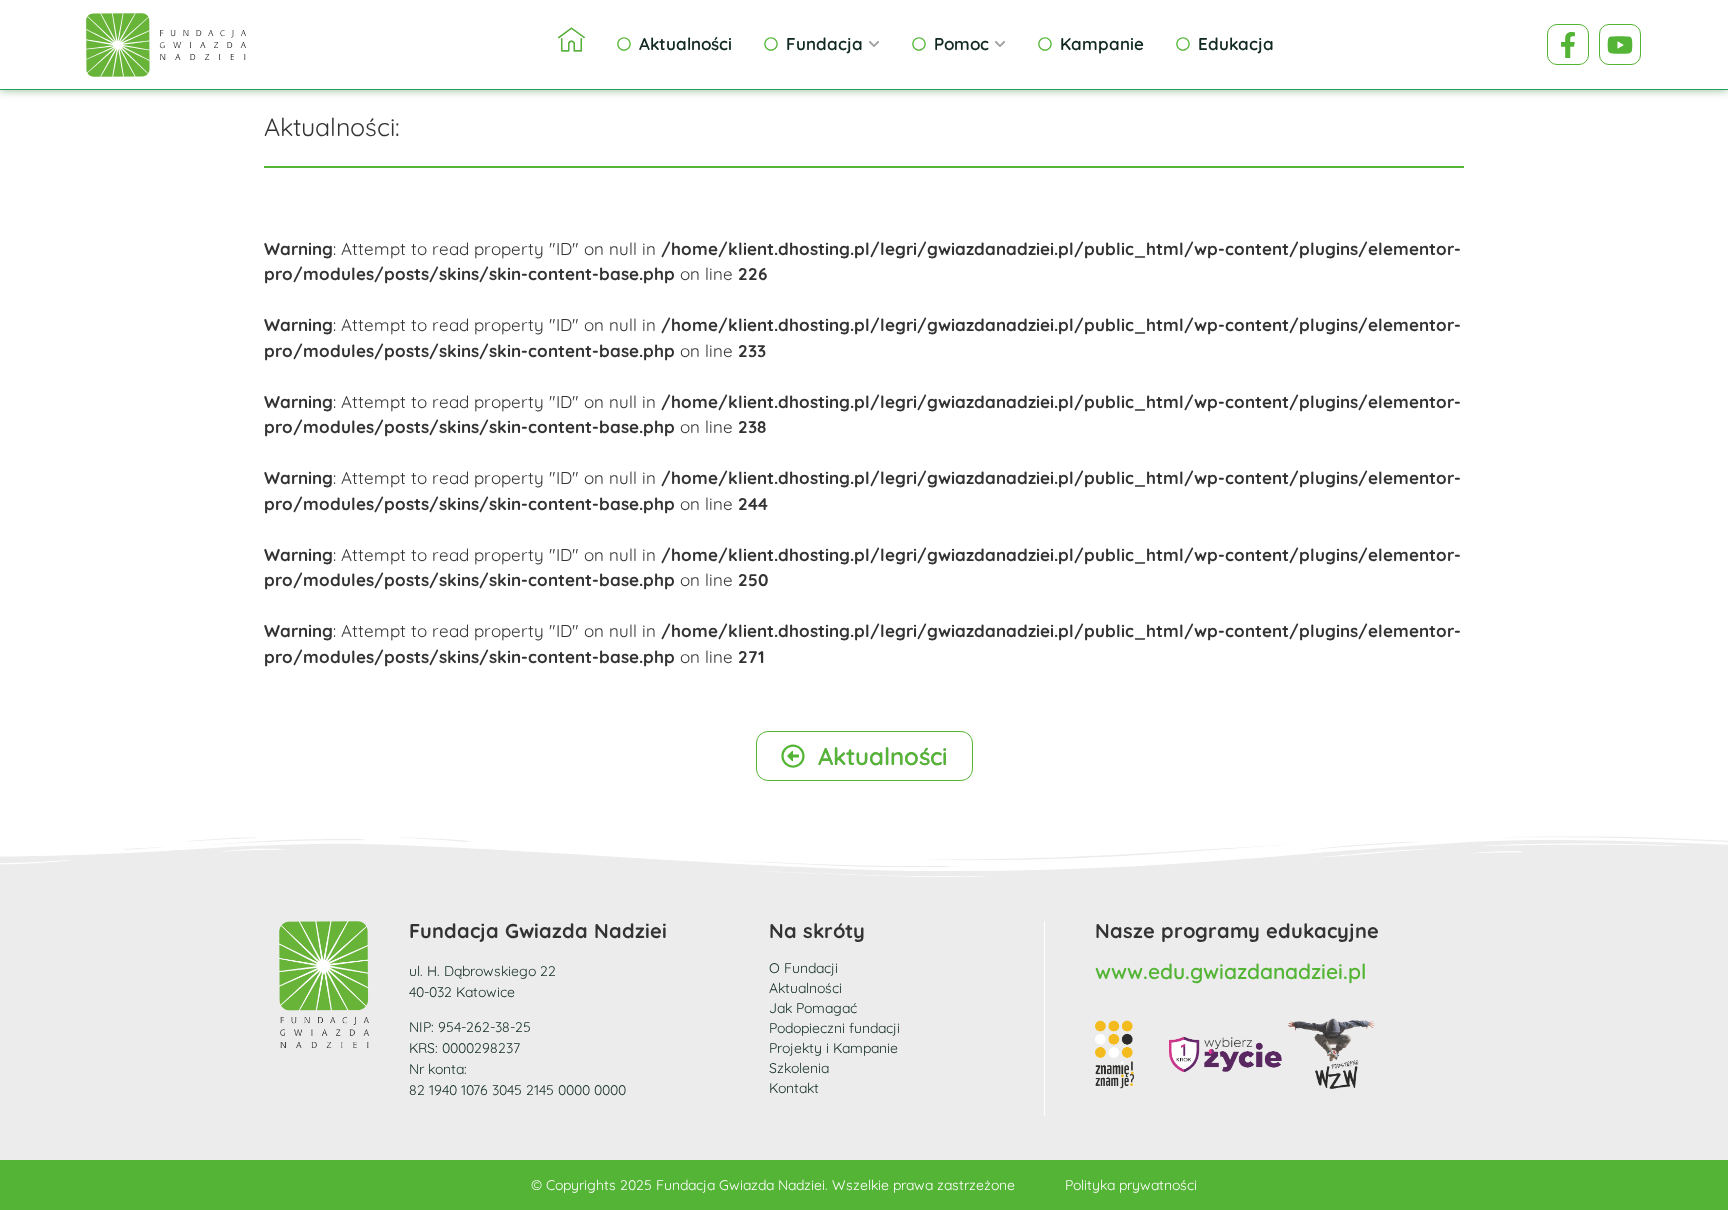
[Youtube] (1620, 45)
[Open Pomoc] (1000, 44)
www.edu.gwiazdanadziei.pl (1230, 971)
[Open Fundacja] (874, 44)
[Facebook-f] (1568, 45)
